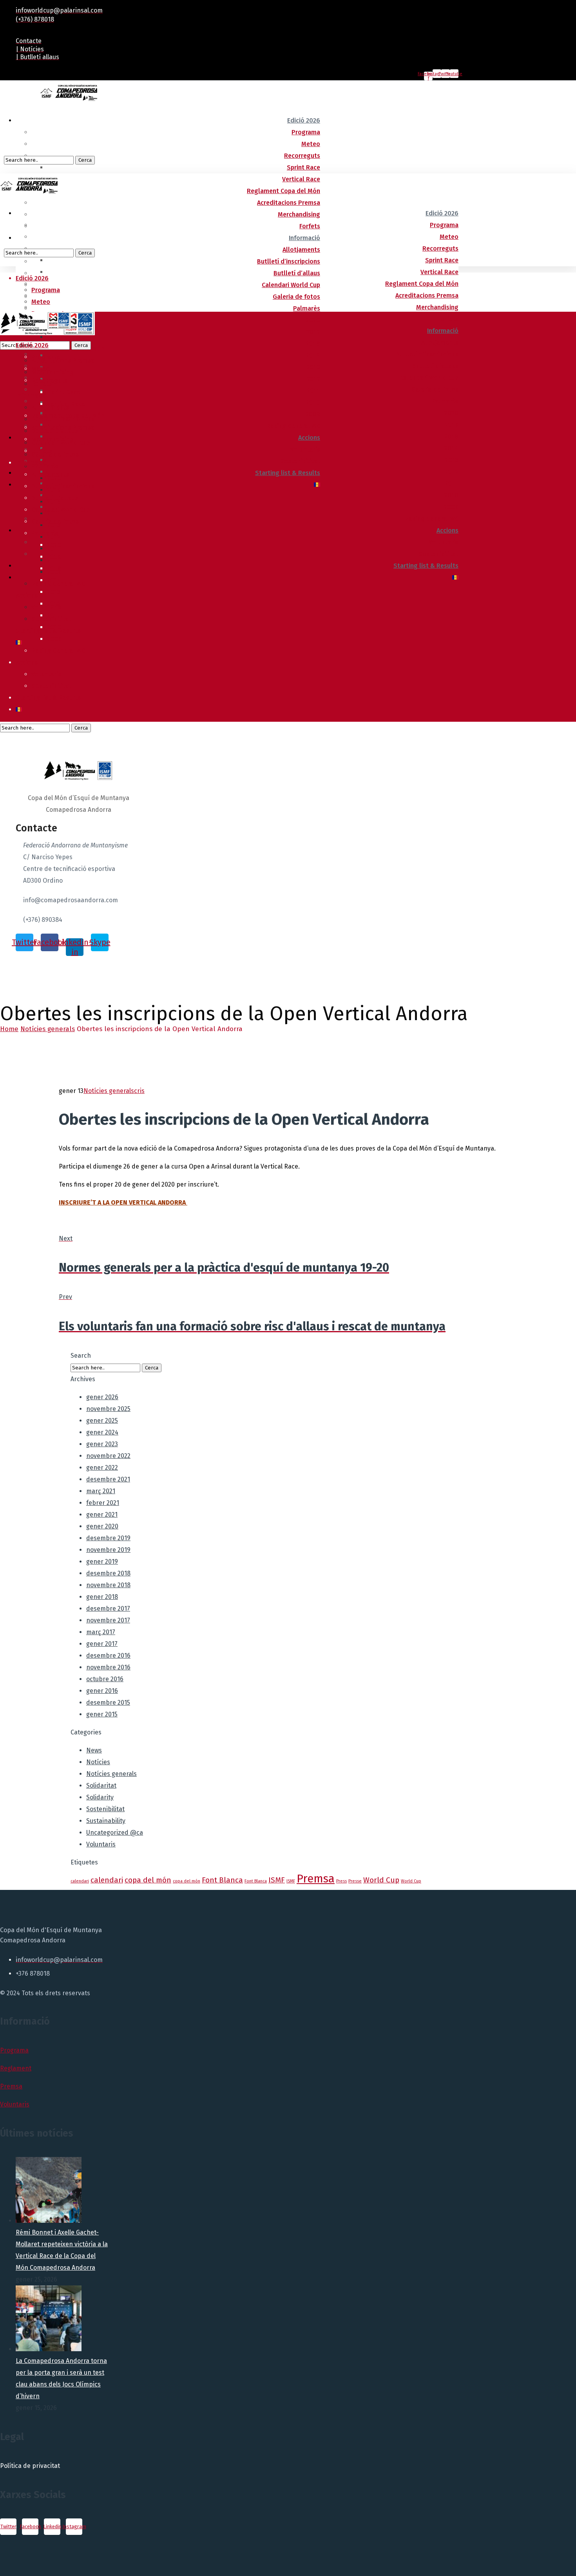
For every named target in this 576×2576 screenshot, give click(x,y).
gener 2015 (102, 1714)
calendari (80, 1881)
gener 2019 (102, 1562)
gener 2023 (102, 1444)
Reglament (16, 2068)
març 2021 (101, 1491)
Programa (14, 2050)
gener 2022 (102, 1468)
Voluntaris (101, 1844)
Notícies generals (48, 1029)
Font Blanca (222, 1880)
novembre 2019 (108, 1550)
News (94, 1750)
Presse (355, 1881)
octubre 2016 (105, 1679)
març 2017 (101, 1632)
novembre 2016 (108, 1667)
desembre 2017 (108, 1609)
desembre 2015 (108, 1703)
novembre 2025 (108, 1409)
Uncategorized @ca (115, 1833)
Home (9, 1029)
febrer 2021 (103, 1503)
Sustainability (106, 1821)
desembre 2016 (108, 1656)
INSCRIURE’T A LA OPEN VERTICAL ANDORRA (123, 1202)
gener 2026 (102, 1397)
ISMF (277, 1880)
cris (139, 1091)
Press (341, 1881)
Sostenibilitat (105, 1809)
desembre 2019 (108, 1538)
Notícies (98, 1762)
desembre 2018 (108, 1573)
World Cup (381, 1880)
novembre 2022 (108, 1456)
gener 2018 (102, 1597)
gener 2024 (102, 1432)
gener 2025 (102, 1421)
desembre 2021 (108, 1479)
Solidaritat (101, 1786)
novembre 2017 (108, 1620)
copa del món (148, 1880)
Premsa (316, 1879)
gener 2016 (102, 1691)
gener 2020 (102, 1526)
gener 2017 (102, 1644)
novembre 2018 (108, 1585)
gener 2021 (102, 1515)
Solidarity (100, 1797)
